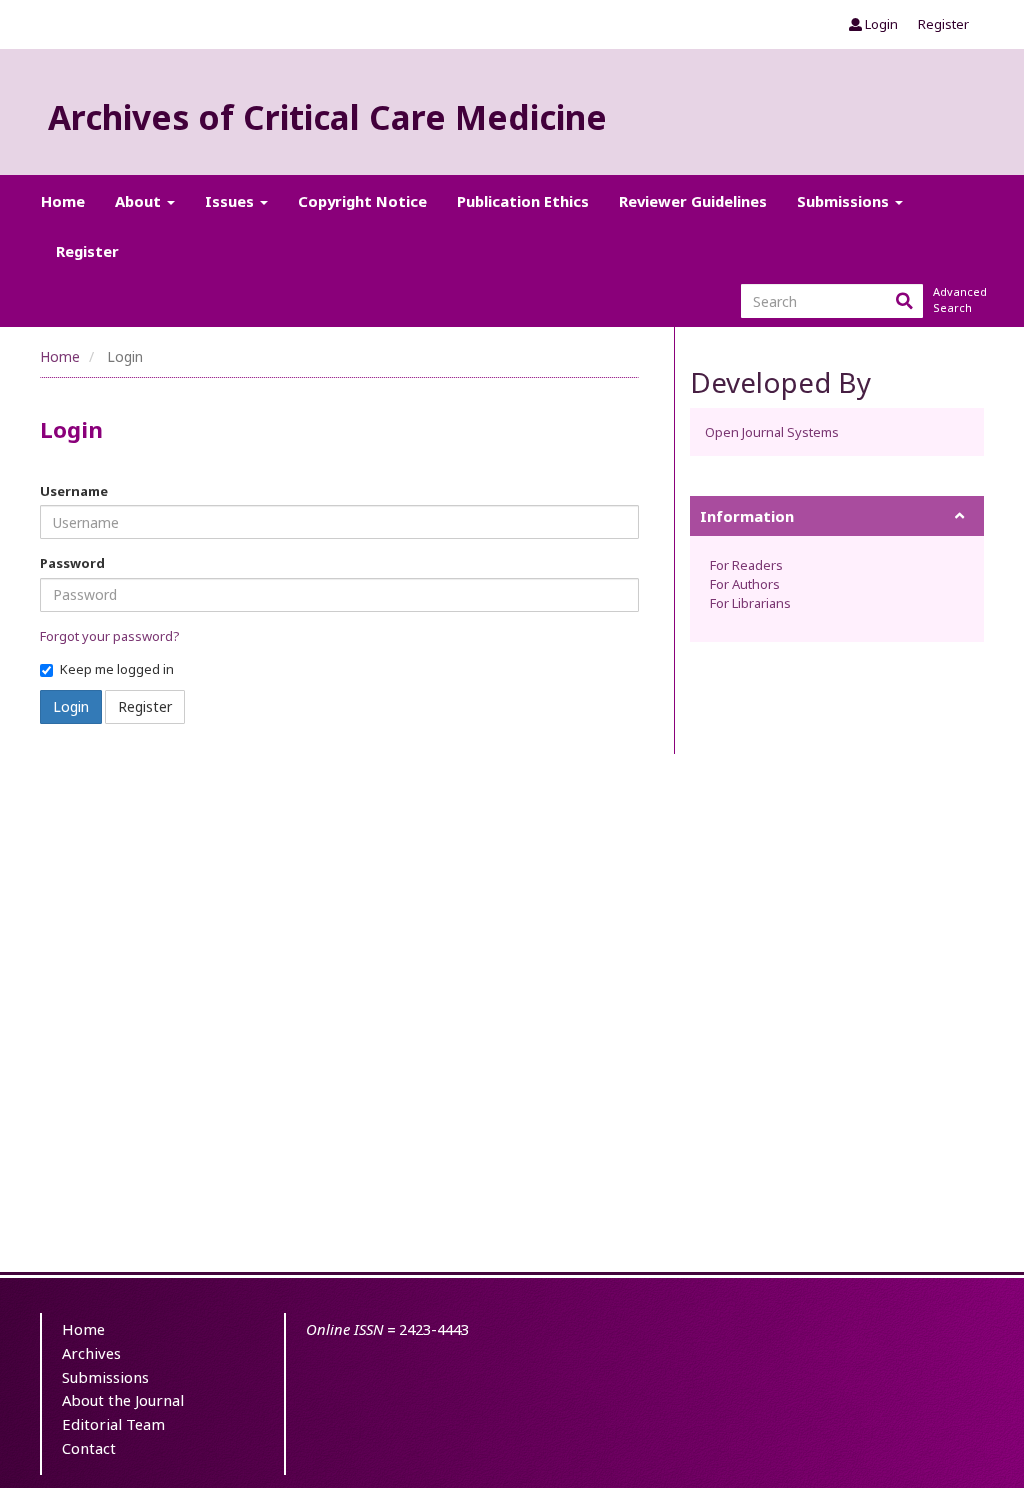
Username (74, 491)
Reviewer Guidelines (693, 201)
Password (72, 563)
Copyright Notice (362, 201)
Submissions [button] (845, 201)
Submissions (105, 1377)
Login (880, 24)
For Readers (746, 565)
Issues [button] (231, 201)
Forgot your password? (110, 636)
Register (943, 24)
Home (63, 201)
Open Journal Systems (772, 432)
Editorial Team (113, 1424)
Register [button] (145, 706)
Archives (91, 1353)
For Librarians (750, 603)
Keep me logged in (117, 669)
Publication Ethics (523, 201)
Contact (89, 1448)
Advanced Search (958, 299)
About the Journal (123, 1400)
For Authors (745, 584)
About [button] (140, 201)
